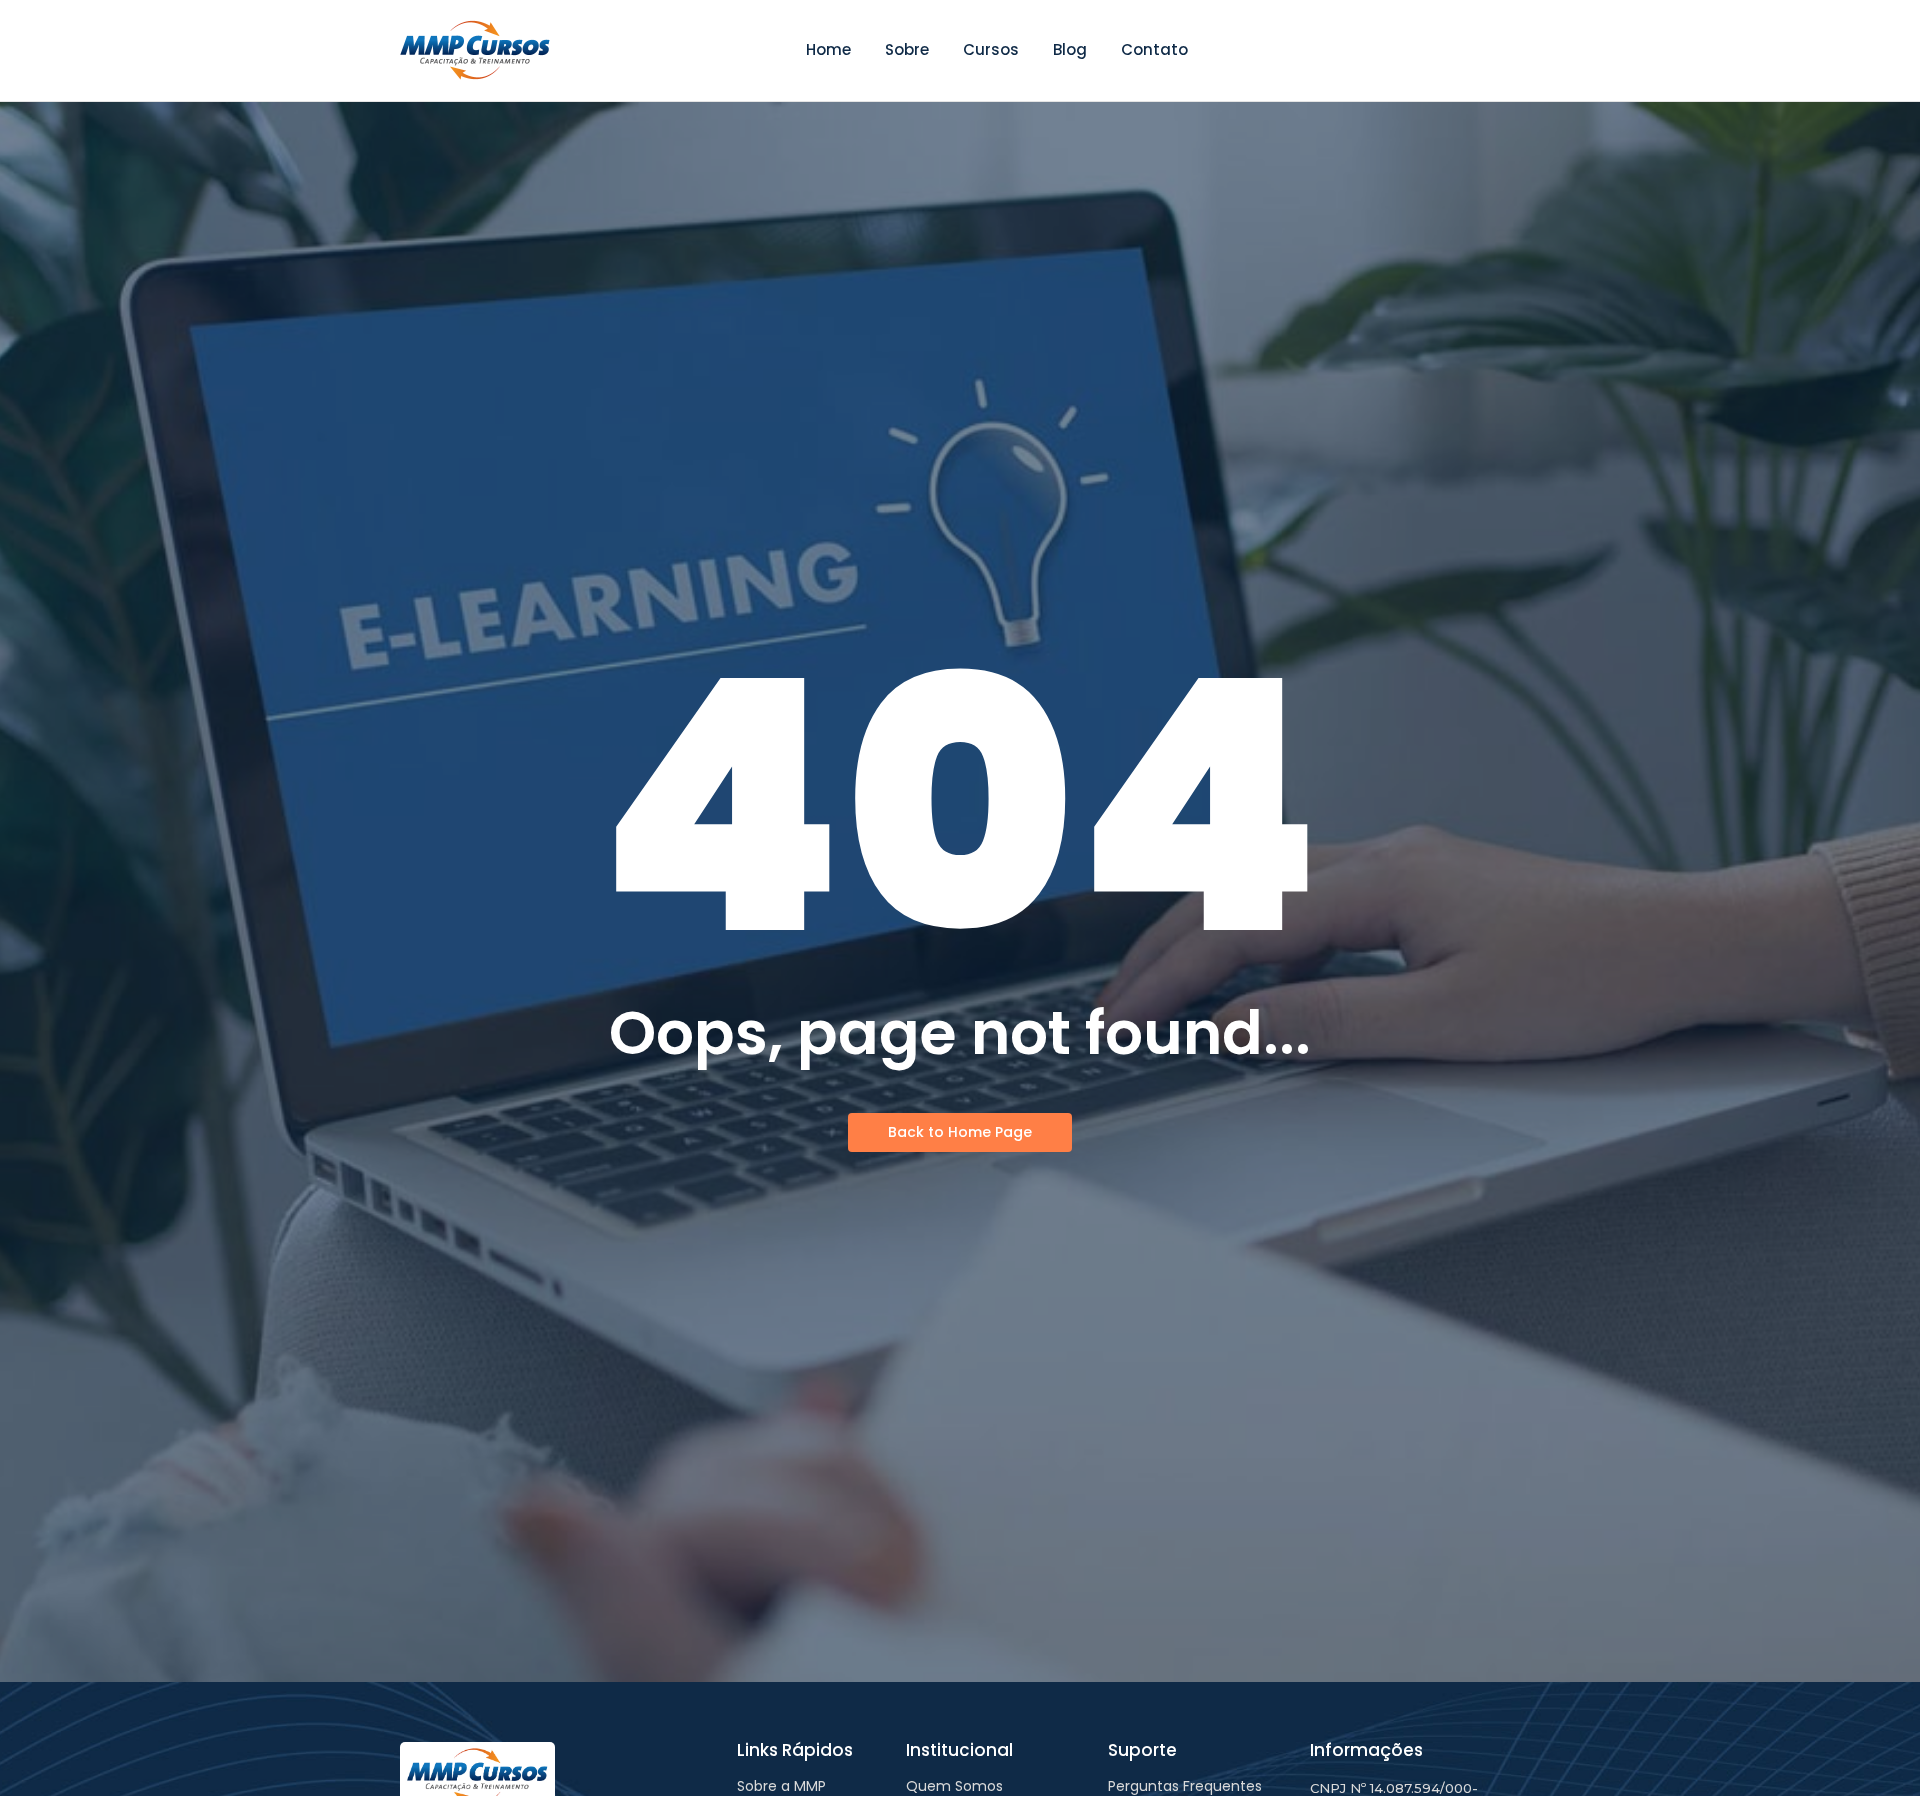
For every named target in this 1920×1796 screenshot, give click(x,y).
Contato (1154, 49)
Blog (1070, 49)
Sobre (907, 49)
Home (828, 49)
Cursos (991, 49)
